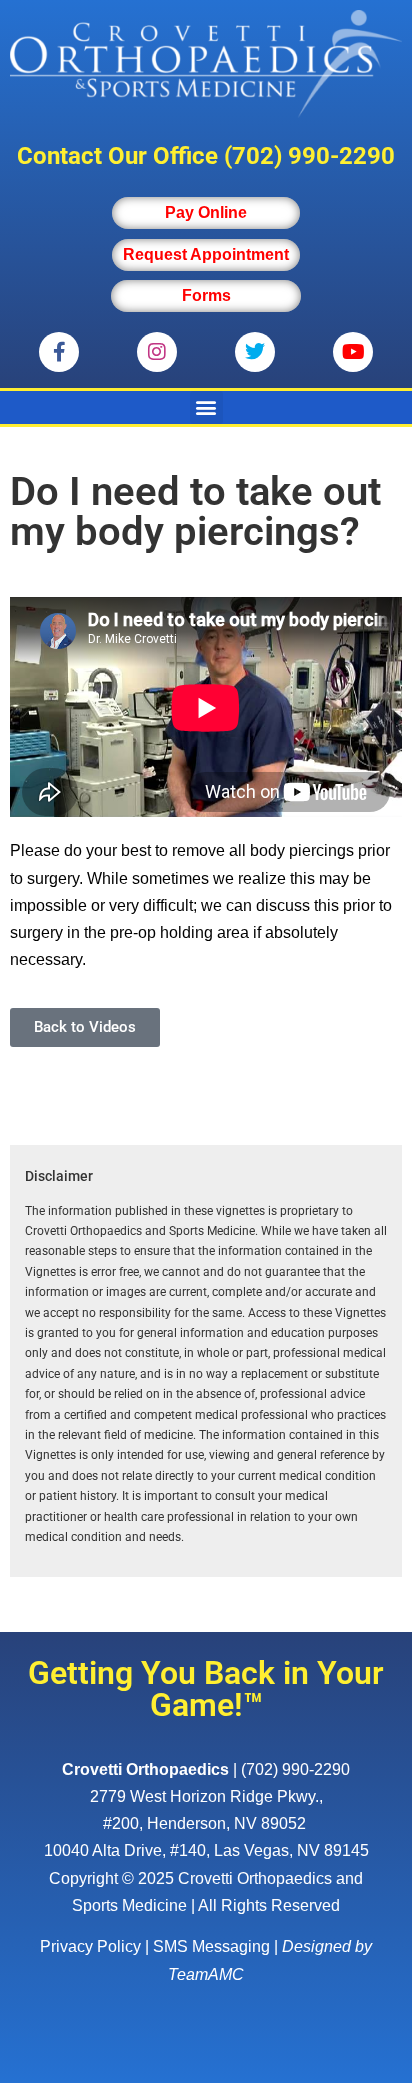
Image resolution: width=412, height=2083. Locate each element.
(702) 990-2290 (309, 156)
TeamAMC (206, 1974)
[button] (206, 407)
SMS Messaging (211, 1946)
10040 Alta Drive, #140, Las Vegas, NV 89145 (206, 1850)
